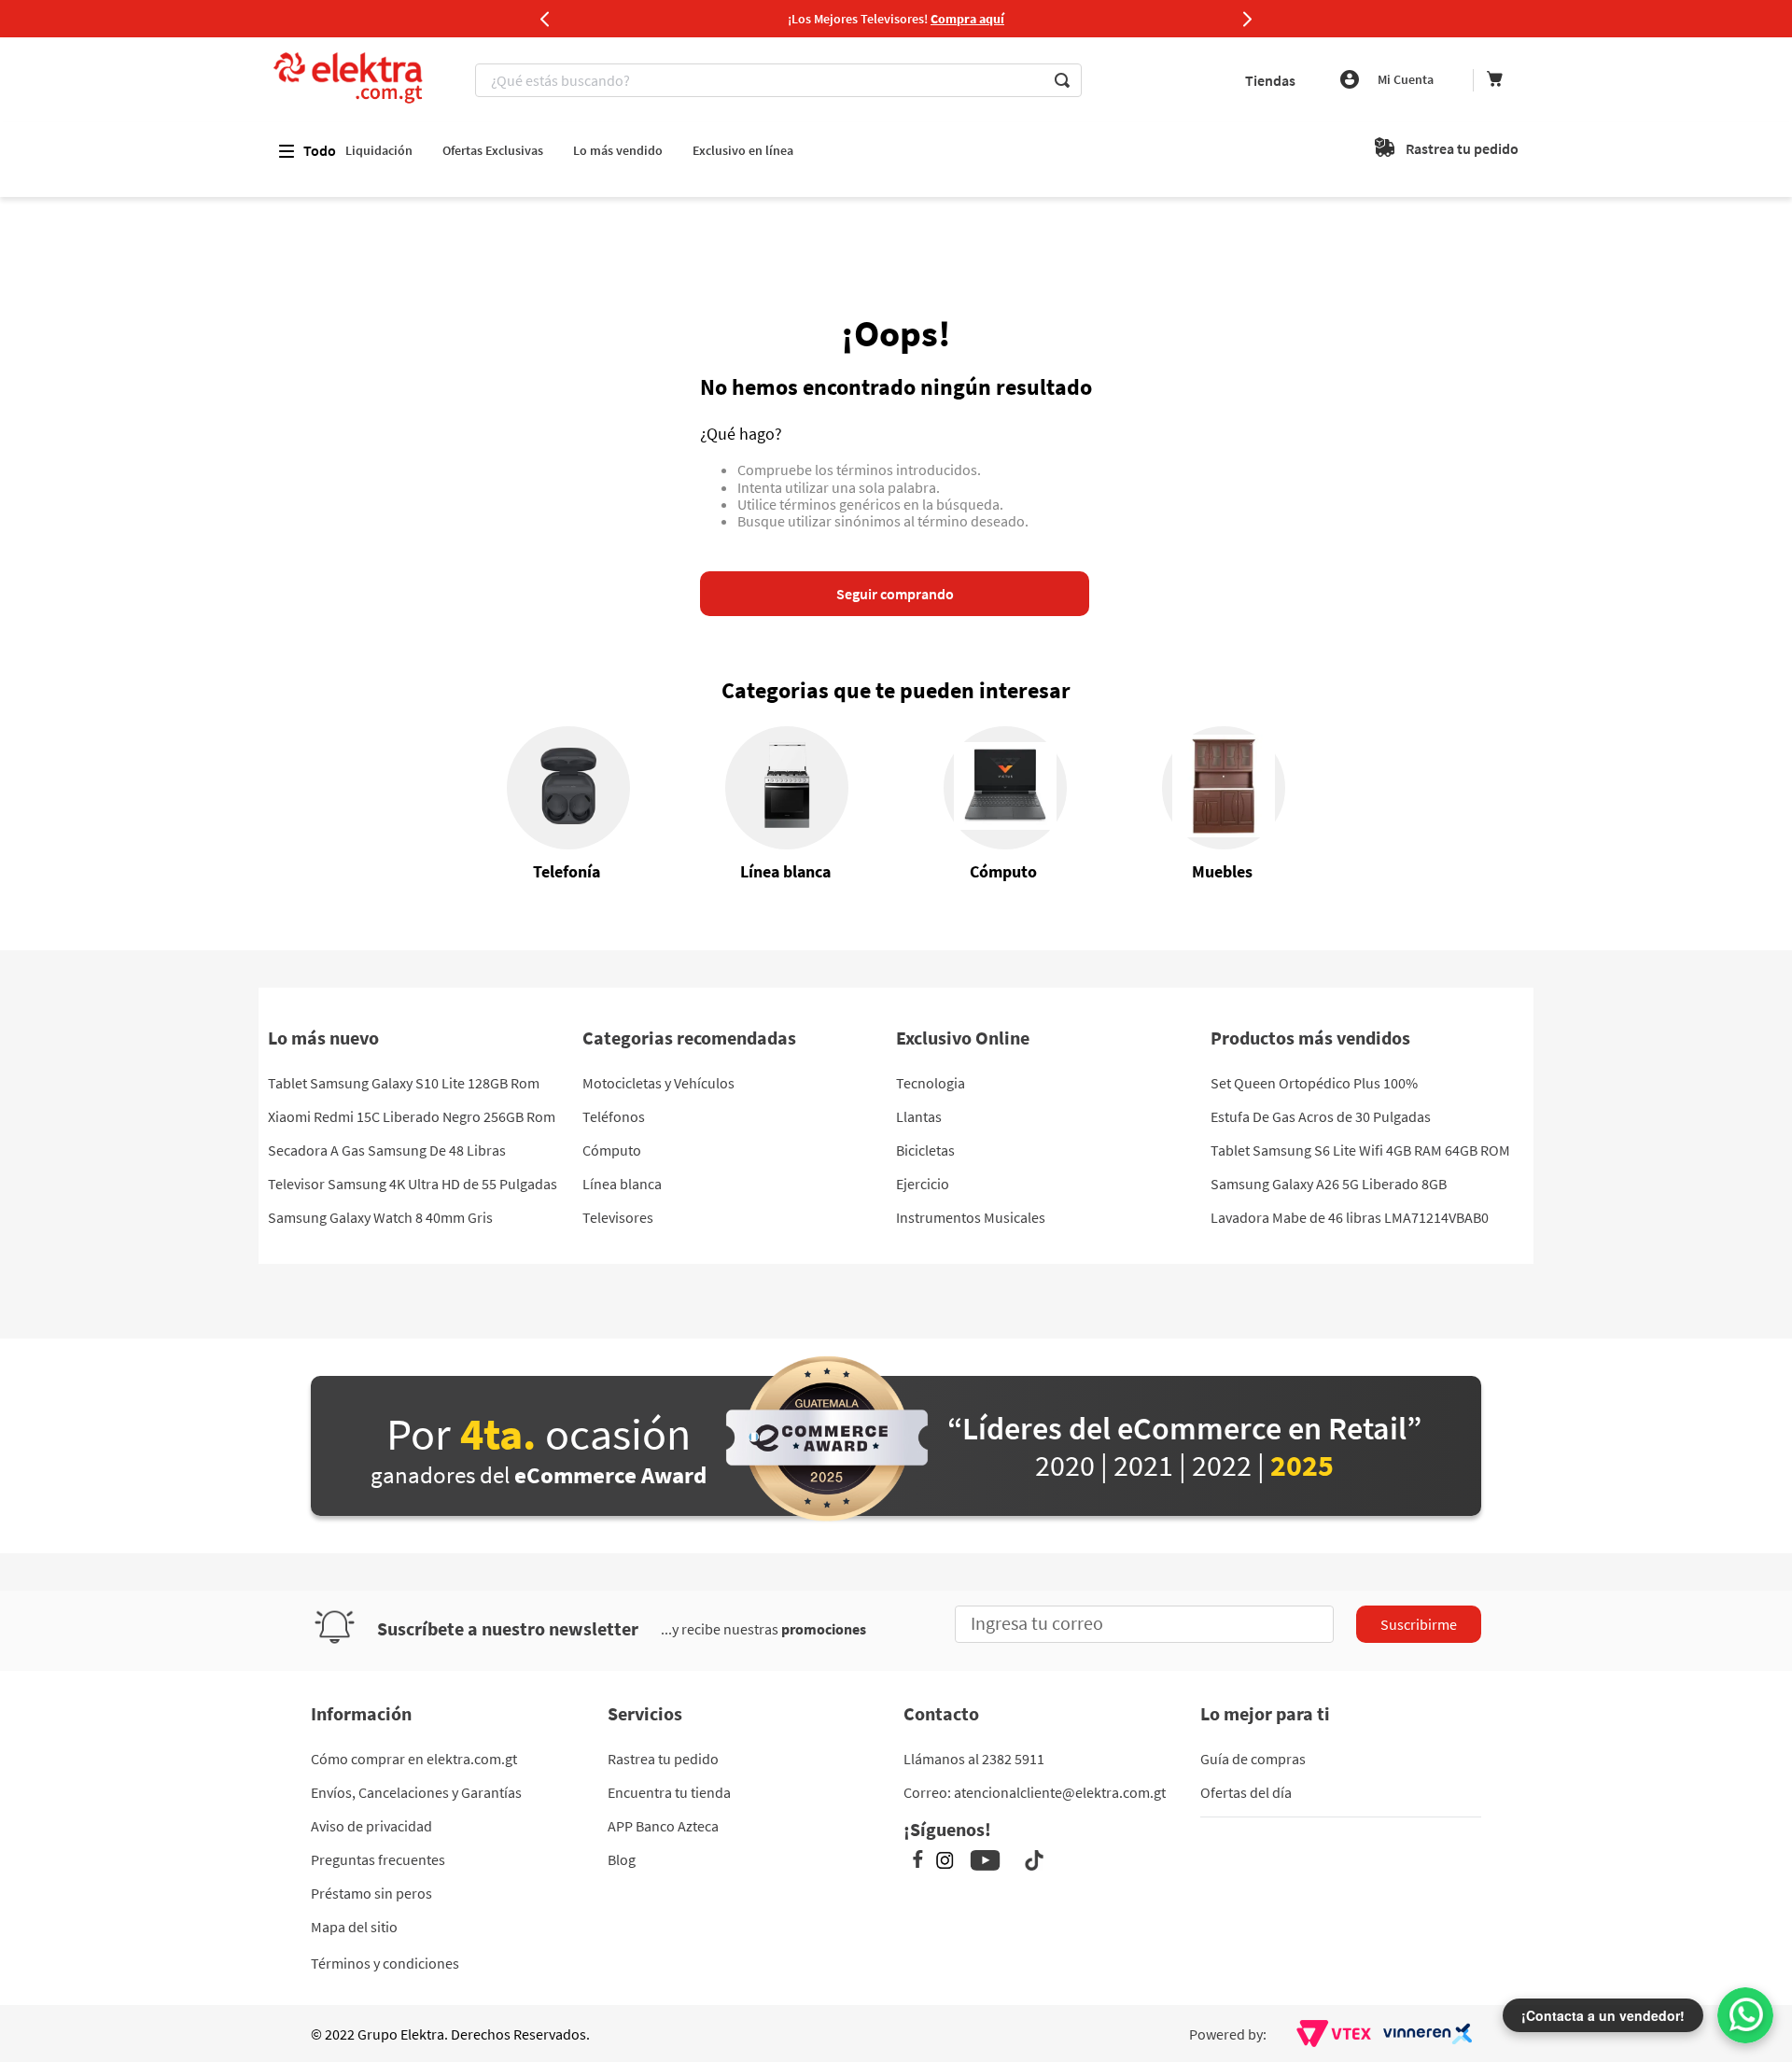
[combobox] (781, 80)
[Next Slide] (1247, 19)
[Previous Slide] (545, 19)
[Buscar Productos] (1062, 80)
